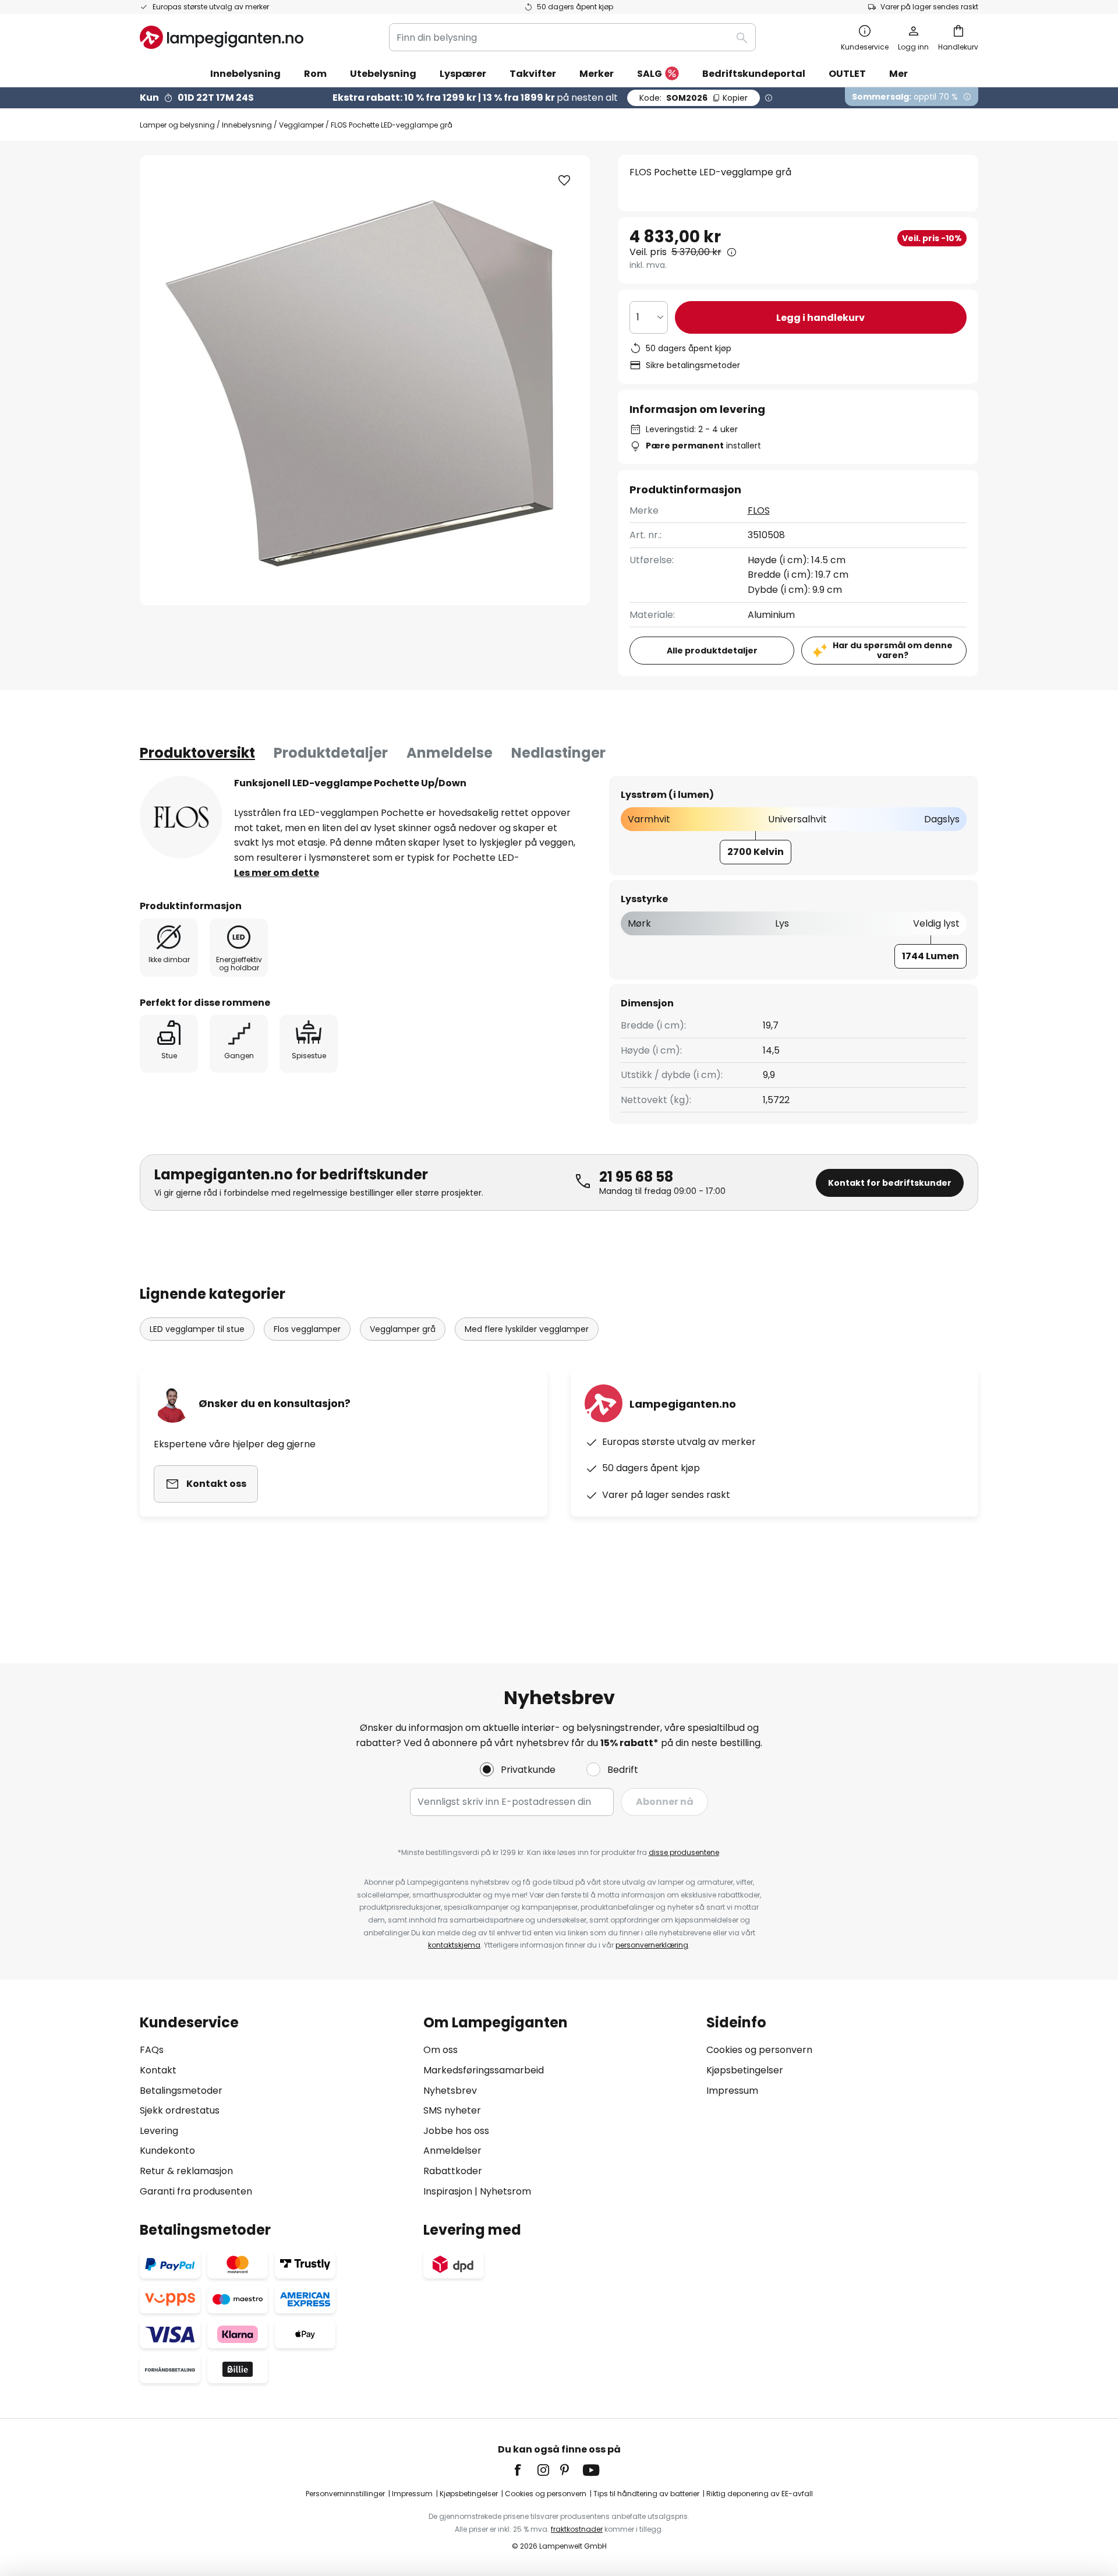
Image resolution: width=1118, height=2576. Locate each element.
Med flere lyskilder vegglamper (527, 1329)
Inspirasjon (448, 2191)
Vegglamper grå (403, 1329)
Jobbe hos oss (456, 2131)
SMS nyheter (452, 2110)
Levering (159, 2131)
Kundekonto (167, 2151)
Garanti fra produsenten (196, 2191)
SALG (650, 74)
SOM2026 (694, 98)
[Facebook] (525, 2470)
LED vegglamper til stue (197, 1329)
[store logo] (222, 37)
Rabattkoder (453, 2171)
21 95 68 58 (636, 1177)
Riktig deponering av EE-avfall (760, 2494)
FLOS (759, 510)
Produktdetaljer (331, 753)
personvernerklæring (652, 1945)
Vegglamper (301, 125)
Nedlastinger (558, 753)
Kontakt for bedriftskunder (890, 1183)
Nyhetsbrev (450, 2091)
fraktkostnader (577, 2529)
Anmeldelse (450, 753)
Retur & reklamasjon (186, 2171)
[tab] (197, 753)
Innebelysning (247, 125)
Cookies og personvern (759, 2050)
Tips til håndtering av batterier (646, 2494)
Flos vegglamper (307, 1329)
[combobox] (572, 37)
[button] (564, 181)
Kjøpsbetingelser (745, 2070)
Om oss (441, 2050)
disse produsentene (684, 1852)
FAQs (152, 2050)
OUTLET (847, 74)
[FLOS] (181, 817)
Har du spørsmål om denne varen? (893, 650)
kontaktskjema (454, 1945)
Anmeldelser (452, 2151)
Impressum (732, 2091)
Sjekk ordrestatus (180, 2110)
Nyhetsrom (505, 2191)
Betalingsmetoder (181, 2091)
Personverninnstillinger (345, 2494)
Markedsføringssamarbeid (484, 2070)
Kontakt (158, 2070)
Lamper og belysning (177, 125)
